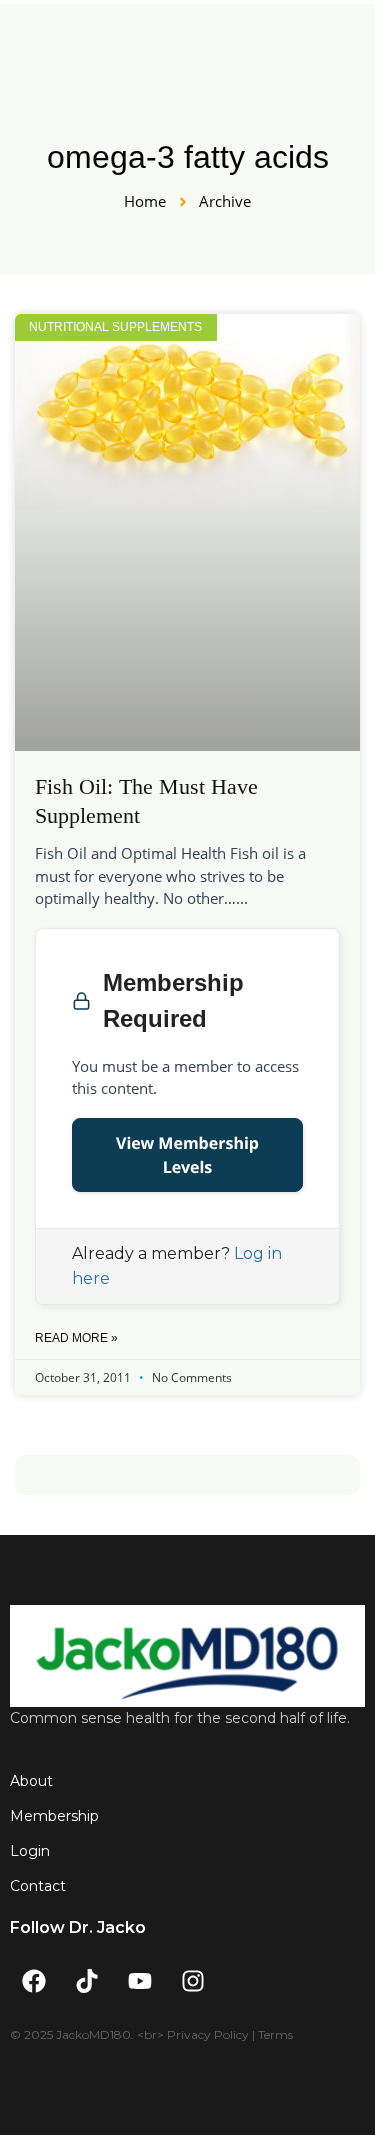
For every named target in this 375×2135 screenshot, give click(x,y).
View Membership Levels (187, 1155)
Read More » (76, 1338)
